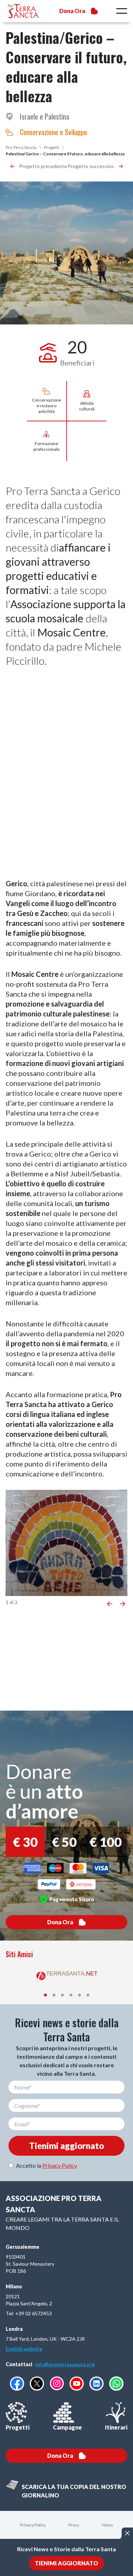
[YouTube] (77, 2384)
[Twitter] (37, 2384)
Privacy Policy (60, 2165)
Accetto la (46, 2165)
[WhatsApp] (116, 2384)
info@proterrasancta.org (65, 2364)
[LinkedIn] (96, 2384)
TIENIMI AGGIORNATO (66, 2563)
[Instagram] (57, 2383)
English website (24, 2349)
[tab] (45, 1995)
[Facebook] (17, 2384)
